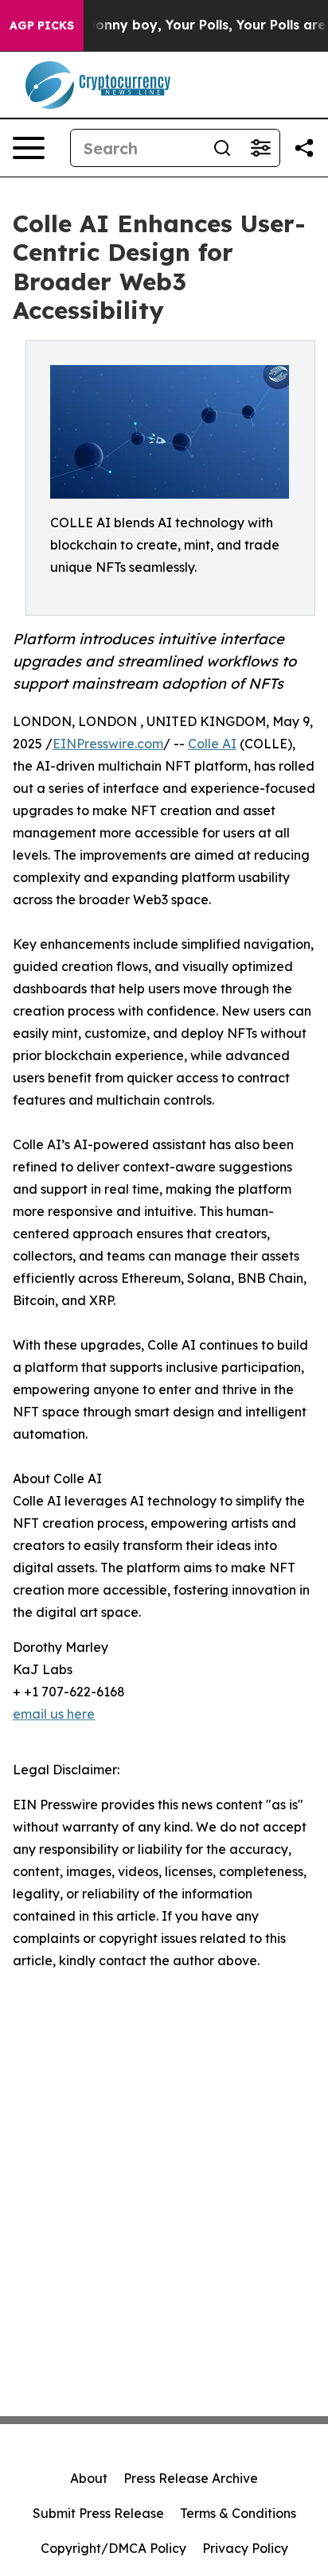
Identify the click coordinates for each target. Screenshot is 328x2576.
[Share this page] (304, 148)
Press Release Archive (191, 2478)
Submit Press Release (98, 2513)
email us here (54, 1714)
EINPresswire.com (108, 744)
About (89, 2478)
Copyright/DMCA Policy (113, 2548)
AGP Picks (42, 25)
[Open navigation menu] (29, 148)
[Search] (222, 148)
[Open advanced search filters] (260, 148)
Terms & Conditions (238, 2513)
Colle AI (212, 744)
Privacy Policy (245, 2548)
